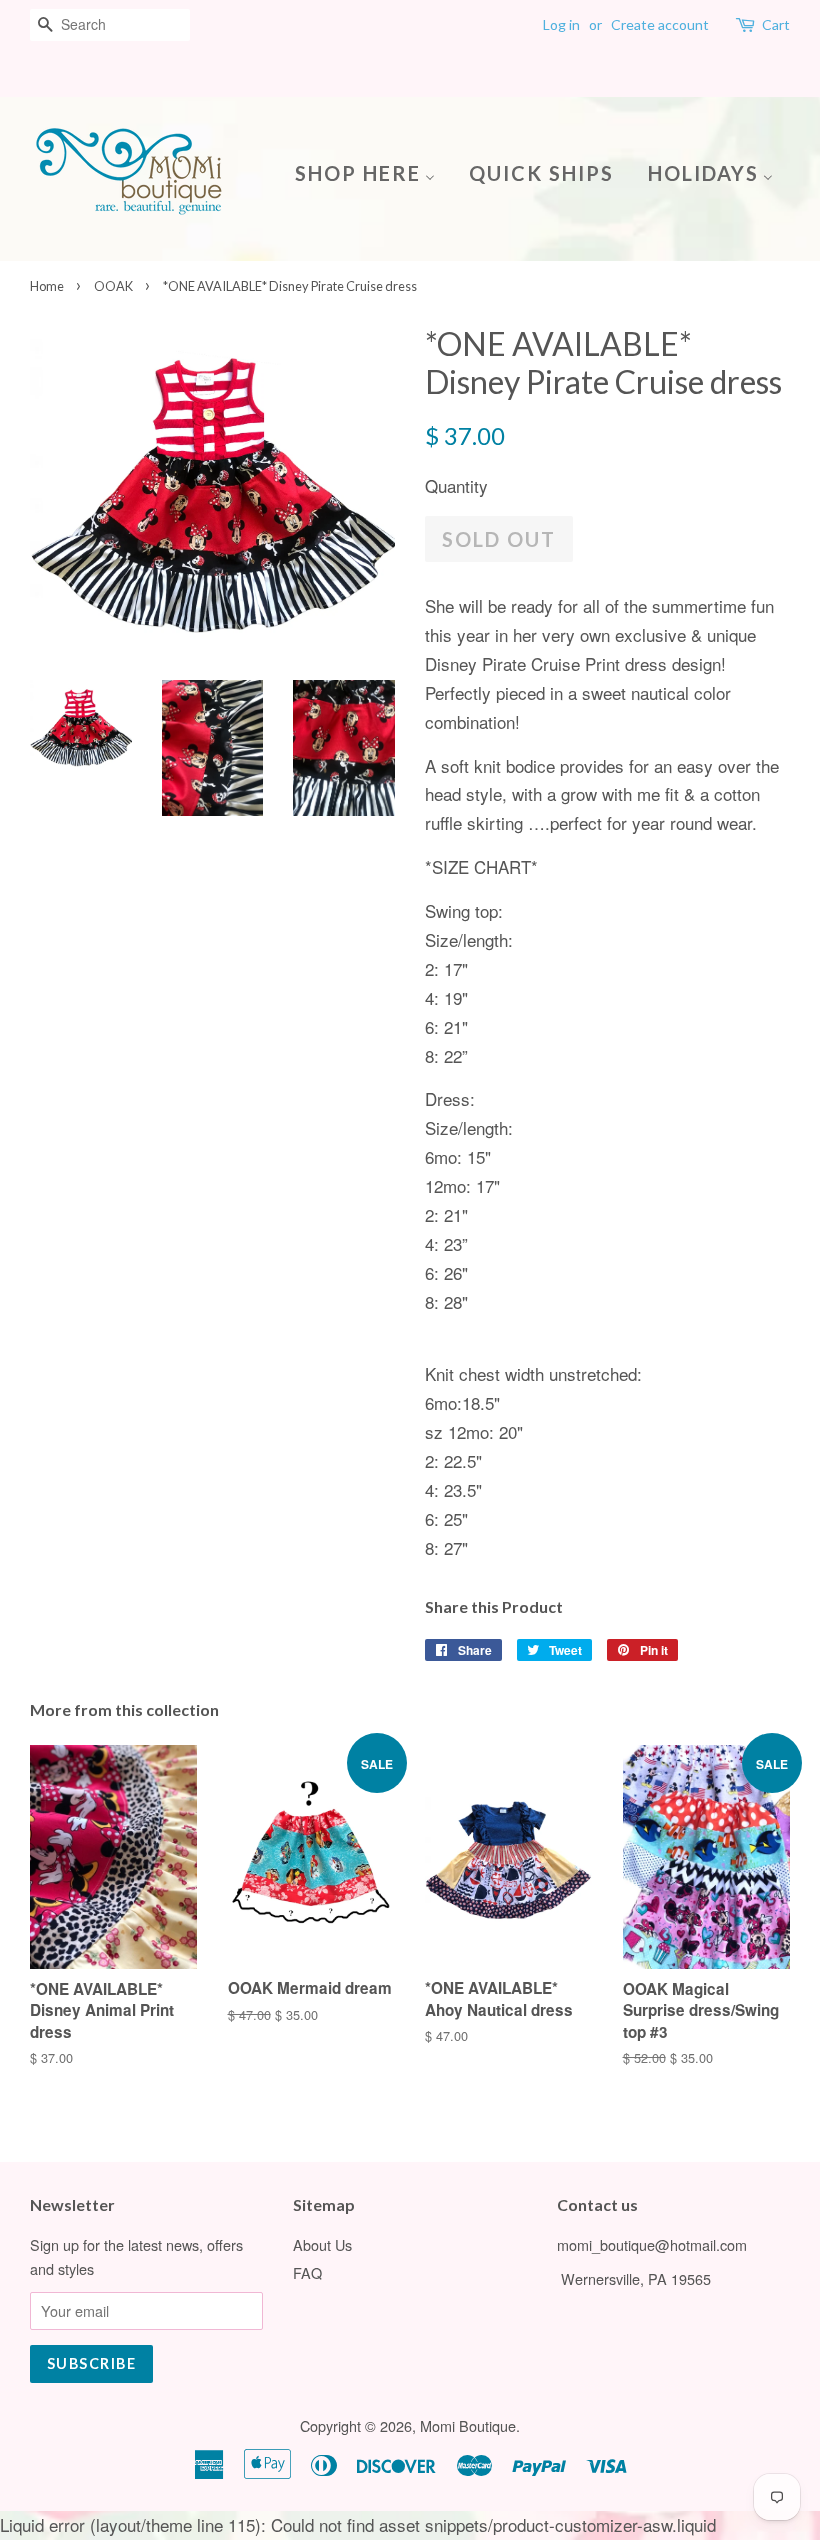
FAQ (307, 2272)
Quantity (456, 485)
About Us (322, 2244)
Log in (561, 24)
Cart (776, 24)
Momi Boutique (468, 2425)
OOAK (113, 286)
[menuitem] (372, 171)
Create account (660, 24)
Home (47, 286)
